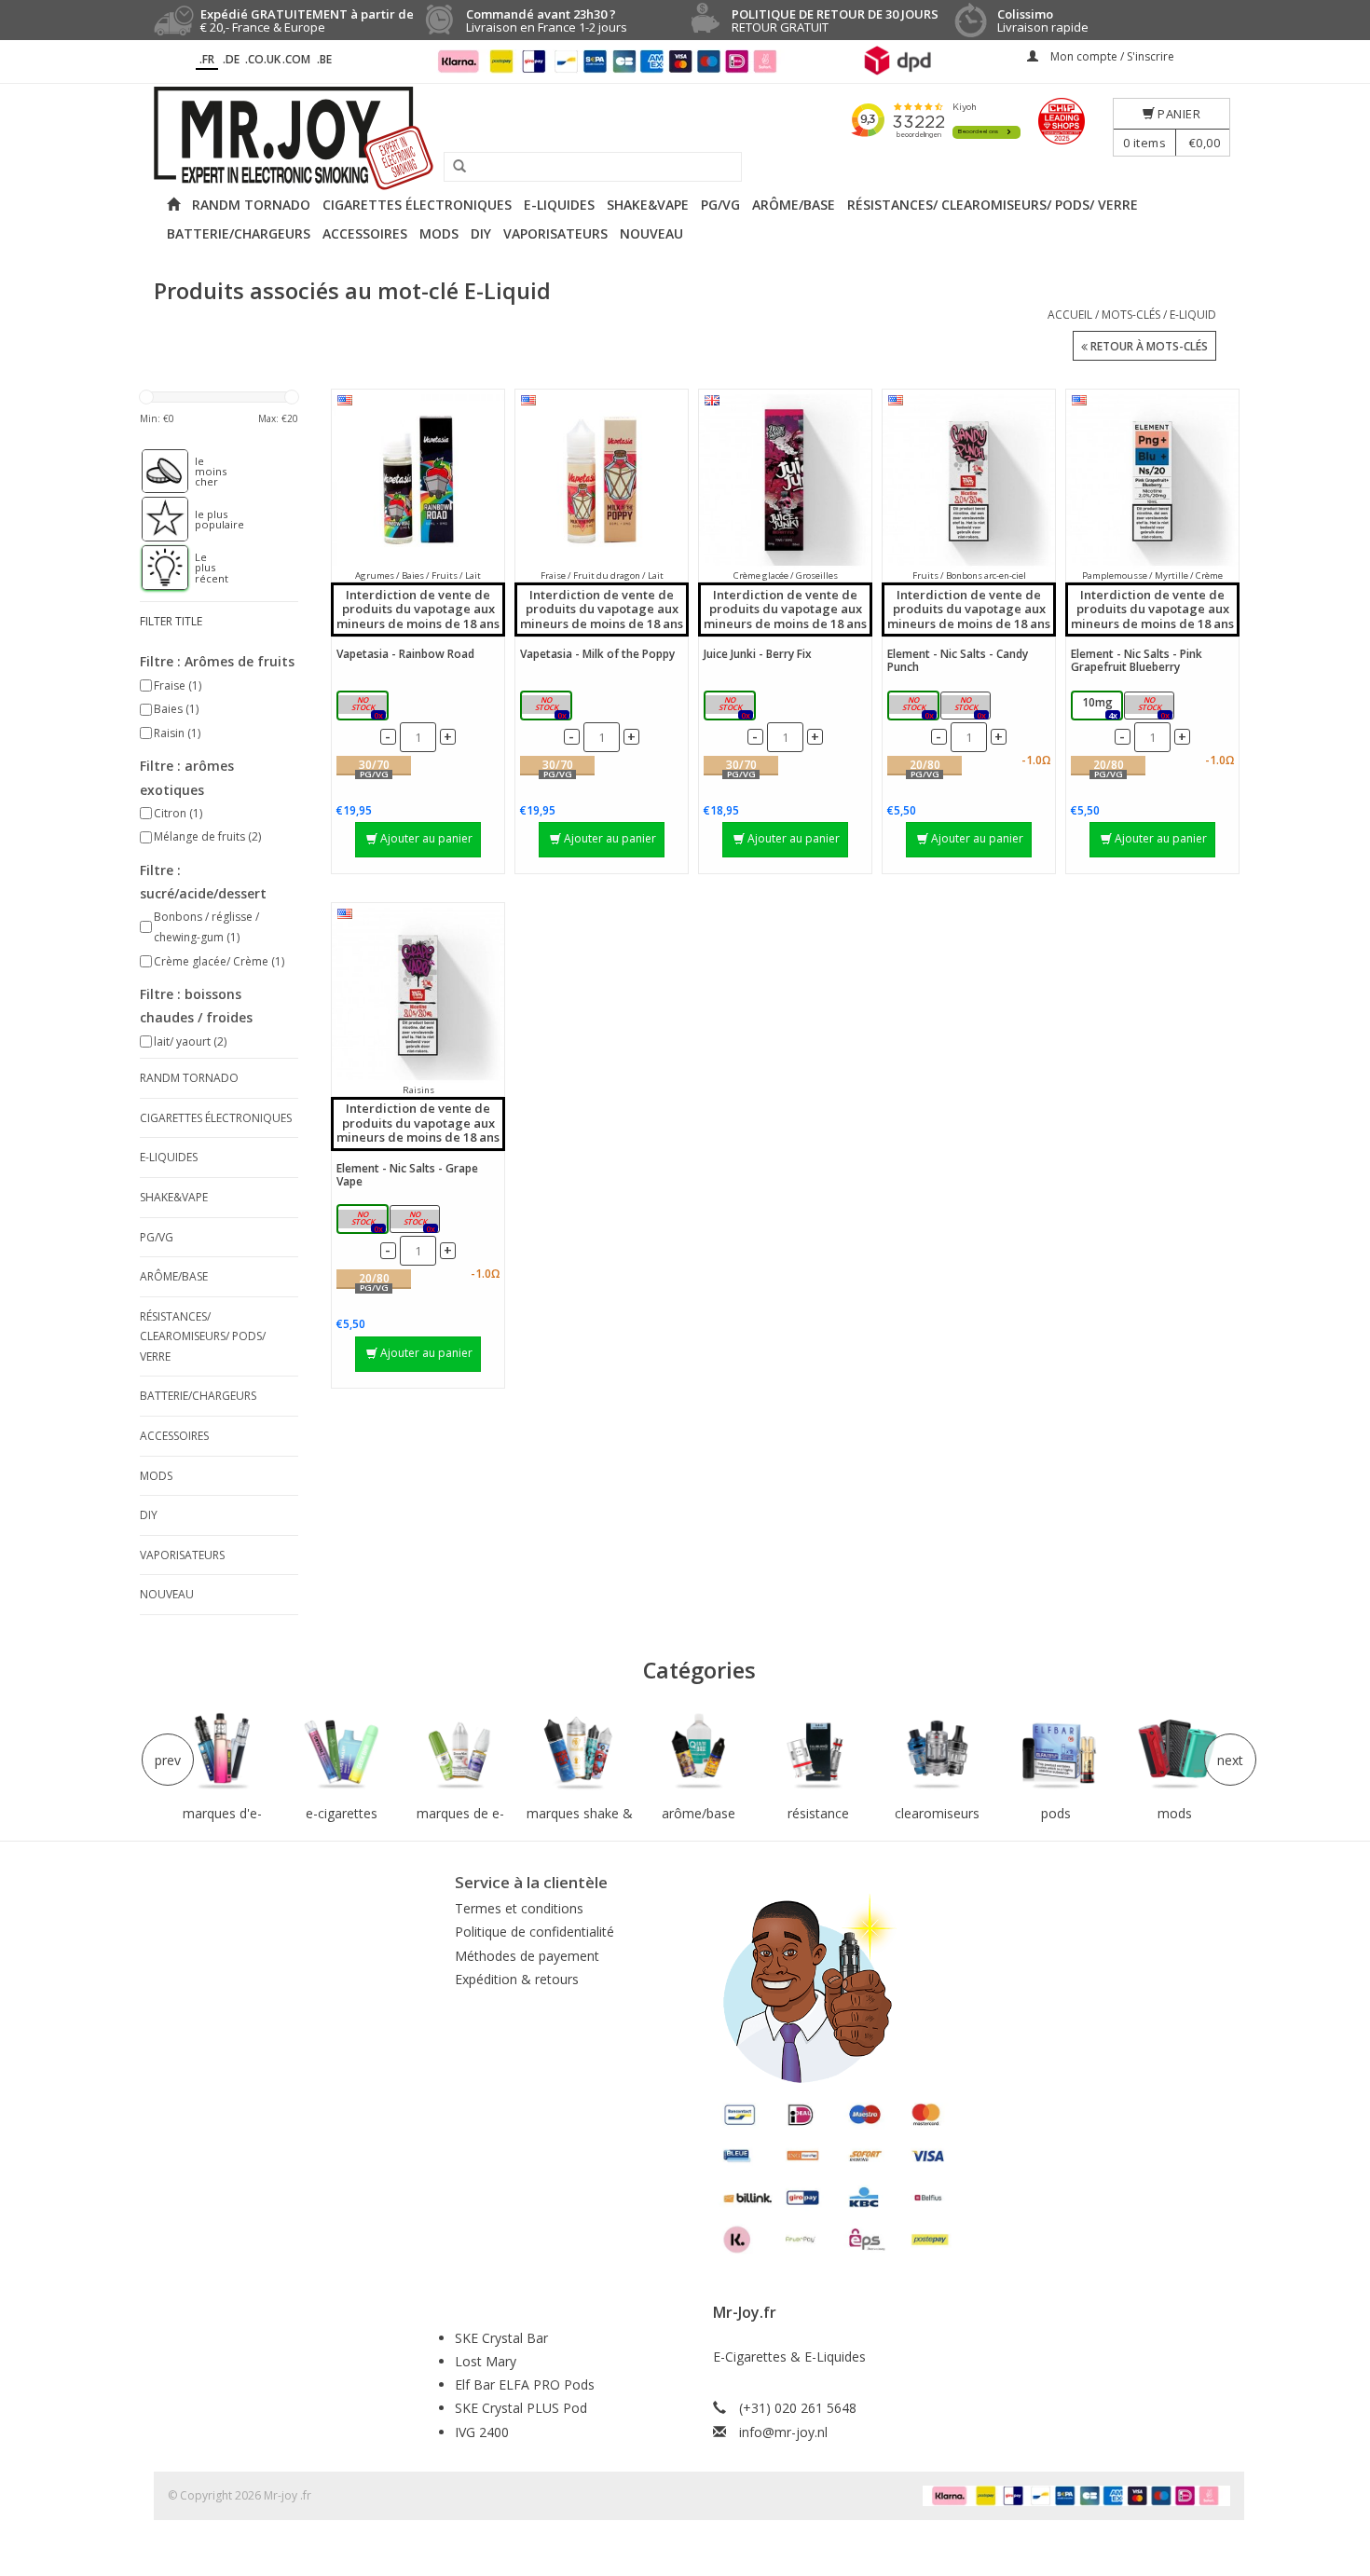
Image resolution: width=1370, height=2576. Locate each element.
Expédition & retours (517, 1979)
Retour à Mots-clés (1148, 346)
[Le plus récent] (156, 568)
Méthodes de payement (527, 1956)
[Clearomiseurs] (937, 1752)
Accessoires (365, 233)
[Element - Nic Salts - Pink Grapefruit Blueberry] (1152, 480)
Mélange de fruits (207, 836)
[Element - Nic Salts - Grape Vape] (418, 994)
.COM (296, 59)
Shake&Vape (648, 205)
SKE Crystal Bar (501, 2338)
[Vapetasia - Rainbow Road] (418, 480)
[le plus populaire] (156, 519)
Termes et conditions (519, 1908)
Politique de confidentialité (534, 1932)
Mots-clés (1131, 315)
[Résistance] (818, 1752)
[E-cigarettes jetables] (342, 1752)
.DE (231, 59)
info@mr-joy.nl (783, 2432)
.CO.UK (263, 59)
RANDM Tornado (251, 205)
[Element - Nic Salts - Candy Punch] (969, 480)
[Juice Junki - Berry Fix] (785, 480)
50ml (366, 707)
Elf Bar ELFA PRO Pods (525, 2384)
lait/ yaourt (190, 1041)
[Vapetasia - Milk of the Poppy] (602, 480)
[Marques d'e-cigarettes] (223, 1752)
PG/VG (720, 205)
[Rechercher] (453, 167)
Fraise (178, 685)
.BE (324, 59)
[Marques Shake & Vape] (580, 1752)
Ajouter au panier (426, 838)
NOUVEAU (651, 233)
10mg (917, 707)
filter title (171, 621)
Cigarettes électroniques (417, 205)
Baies (176, 709)
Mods (439, 233)
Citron (178, 813)
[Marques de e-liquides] (460, 1752)
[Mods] (1175, 1752)
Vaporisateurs (555, 233)
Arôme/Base (794, 205)
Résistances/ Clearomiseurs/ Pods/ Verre (993, 205)
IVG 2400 (482, 2432)
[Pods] (1056, 1752)
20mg (969, 707)
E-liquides (559, 205)
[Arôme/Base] (699, 1752)
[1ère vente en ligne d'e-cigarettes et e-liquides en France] (685, 138)
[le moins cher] (156, 472)
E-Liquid (1193, 315)
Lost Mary (486, 2361)
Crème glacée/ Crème (219, 961)
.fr (207, 59)
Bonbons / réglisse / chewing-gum (206, 927)
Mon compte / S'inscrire (1111, 56)
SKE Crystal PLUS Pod (521, 2408)
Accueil (1070, 315)
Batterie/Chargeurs (239, 233)
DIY (481, 233)
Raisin (177, 733)
